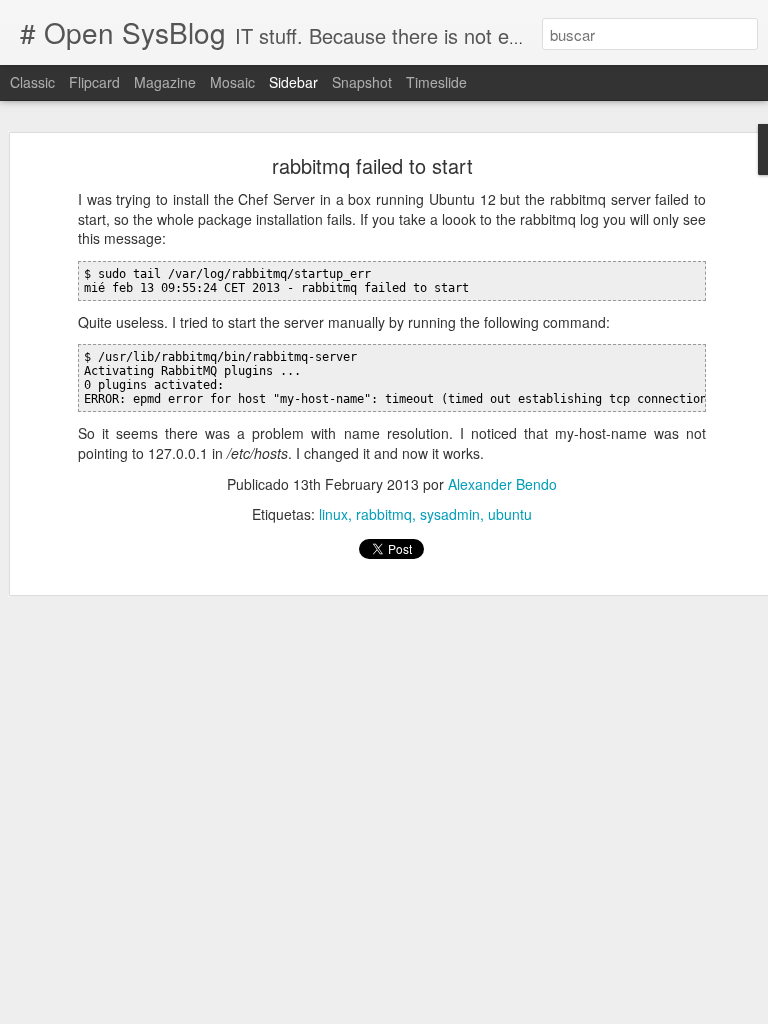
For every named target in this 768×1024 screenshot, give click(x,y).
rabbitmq (384, 514)
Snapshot (362, 82)
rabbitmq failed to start (372, 165)
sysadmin (450, 514)
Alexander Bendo (502, 484)
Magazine (165, 82)
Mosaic (232, 82)
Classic (32, 82)
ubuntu (510, 514)
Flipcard (94, 82)
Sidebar (293, 82)
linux (333, 514)
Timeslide (436, 82)
